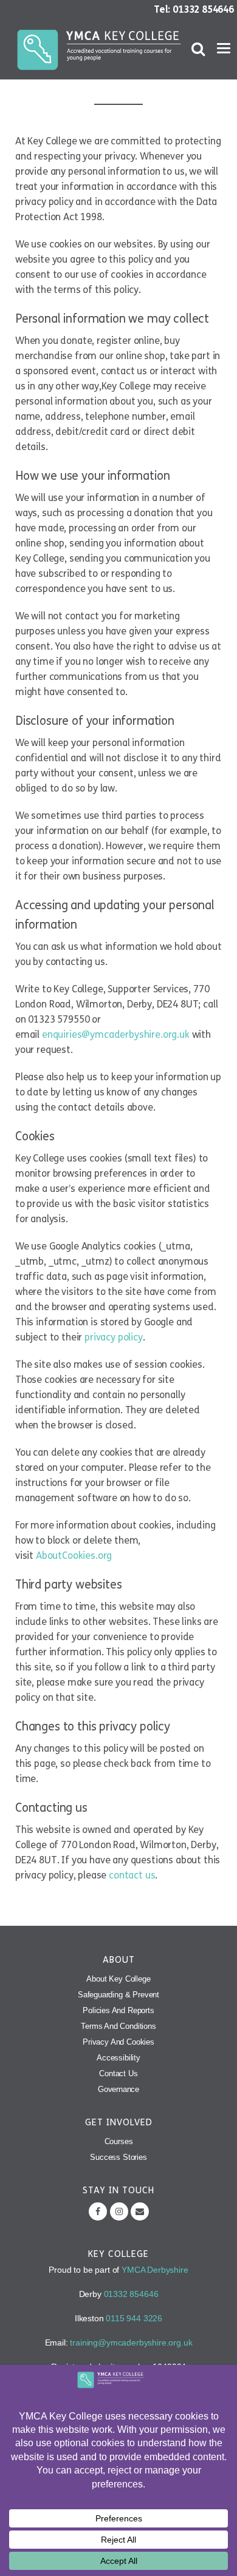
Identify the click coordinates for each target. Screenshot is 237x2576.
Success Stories (118, 2157)
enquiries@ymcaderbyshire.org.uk (116, 1034)
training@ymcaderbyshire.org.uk (131, 2342)
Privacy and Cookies (118, 2042)
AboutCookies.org (74, 1555)
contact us (132, 1875)
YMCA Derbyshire (155, 2270)
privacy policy (114, 1337)
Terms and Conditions (118, 2026)
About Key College (118, 1979)
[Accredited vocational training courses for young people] (100, 50)
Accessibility (118, 2058)
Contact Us (118, 2073)
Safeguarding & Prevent (118, 1995)
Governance (118, 2089)
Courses (119, 2141)
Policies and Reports (118, 2010)
